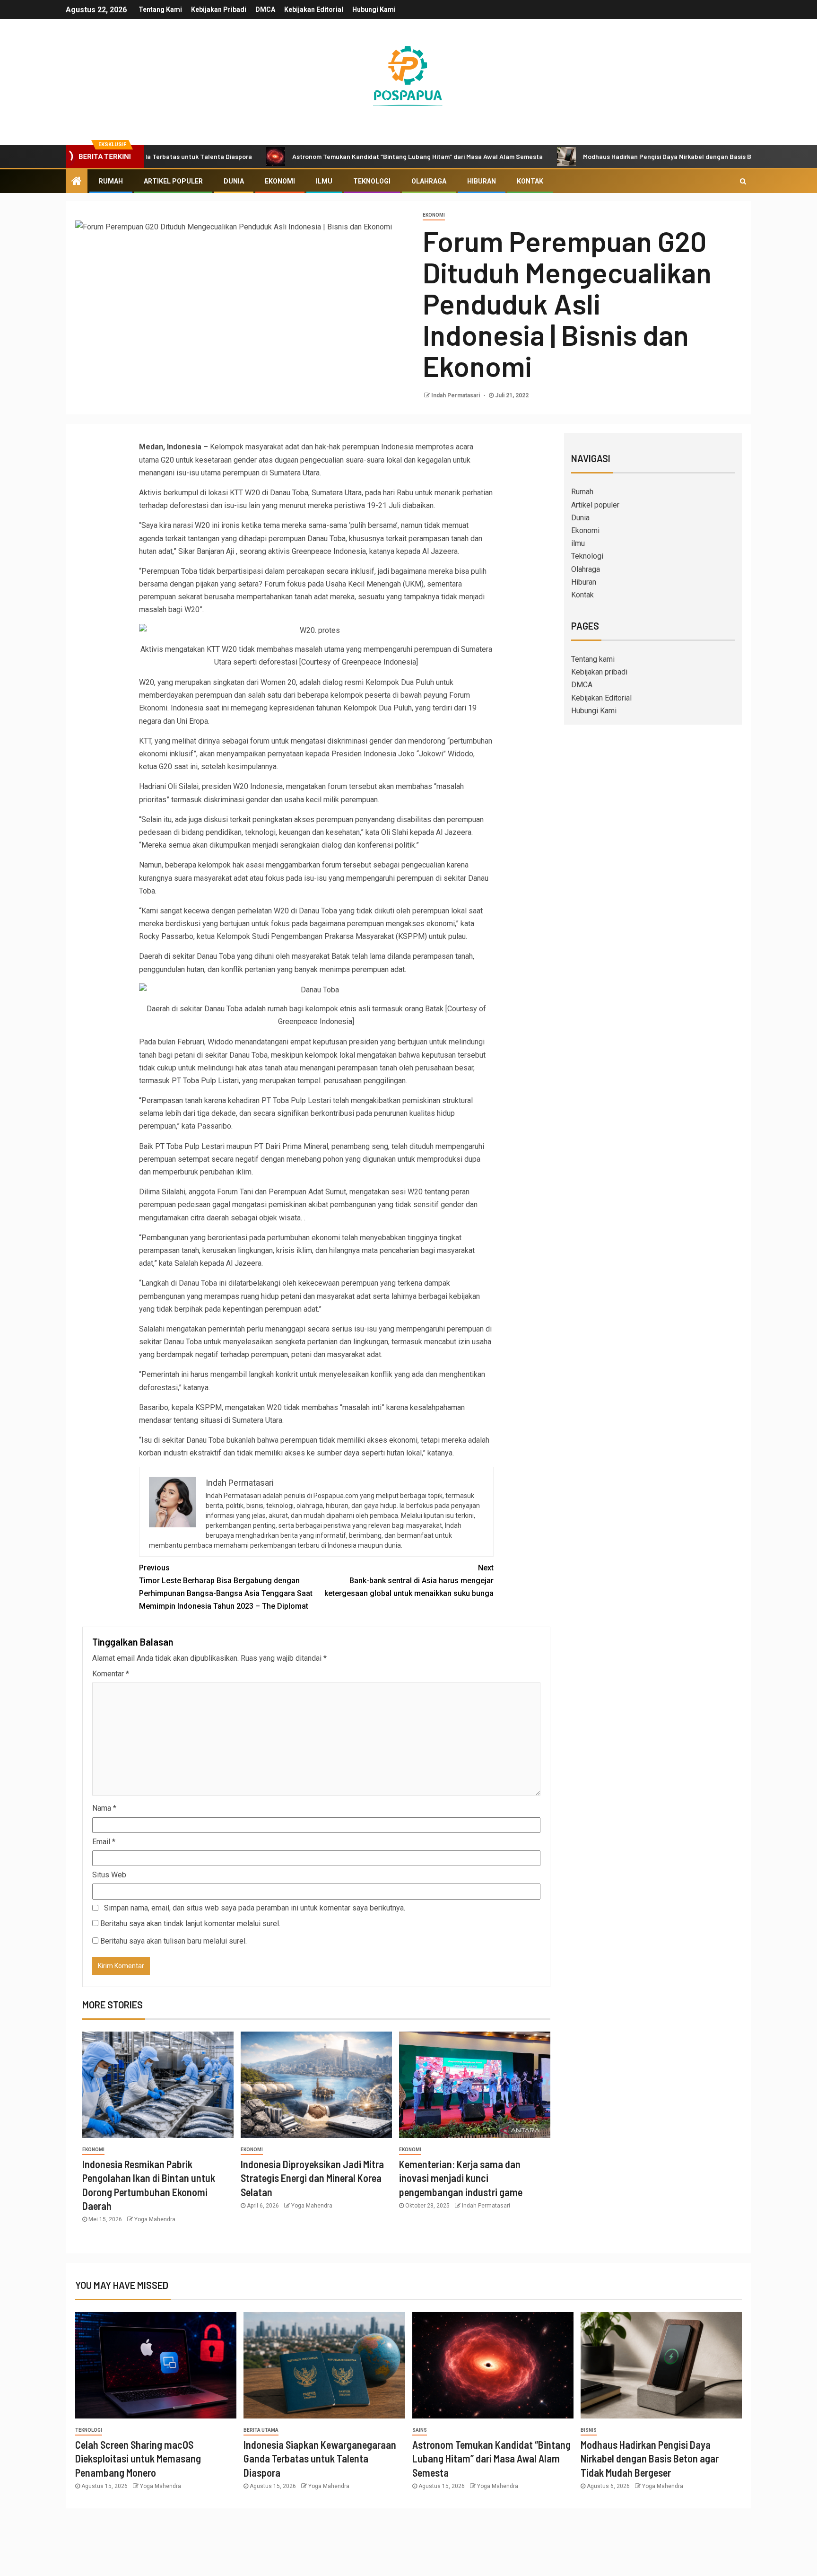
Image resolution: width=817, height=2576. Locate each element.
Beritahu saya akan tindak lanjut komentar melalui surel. (190, 1923)
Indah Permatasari (456, 395)
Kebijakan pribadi (219, 9)
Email (104, 1842)
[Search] (743, 181)
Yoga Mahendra (155, 2219)
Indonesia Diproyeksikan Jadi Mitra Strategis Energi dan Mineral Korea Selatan (312, 2178)
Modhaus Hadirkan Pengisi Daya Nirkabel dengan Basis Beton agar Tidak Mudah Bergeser (634, 156)
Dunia (234, 181)
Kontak (530, 181)
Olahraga (429, 181)
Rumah (111, 181)
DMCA (265, 9)
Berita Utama (261, 2430)
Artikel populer (173, 181)
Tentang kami (160, 9)
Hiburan (482, 181)
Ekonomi (280, 181)
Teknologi (372, 181)
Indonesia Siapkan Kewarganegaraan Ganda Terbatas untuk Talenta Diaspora (320, 2458)
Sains (420, 2430)
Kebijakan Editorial (314, 9)
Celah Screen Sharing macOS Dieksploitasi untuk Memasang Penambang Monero (138, 2458)
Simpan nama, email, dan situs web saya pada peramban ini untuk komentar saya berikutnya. (255, 1908)
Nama (104, 1808)
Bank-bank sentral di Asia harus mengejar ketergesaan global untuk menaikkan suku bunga (409, 1581)
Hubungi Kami (374, 9)
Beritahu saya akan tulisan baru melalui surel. (174, 1941)
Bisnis (589, 2430)
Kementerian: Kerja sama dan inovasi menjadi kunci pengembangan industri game (461, 2178)
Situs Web (109, 1875)
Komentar (111, 1674)
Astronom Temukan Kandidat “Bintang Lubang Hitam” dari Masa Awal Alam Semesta (336, 156)
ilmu (324, 181)
